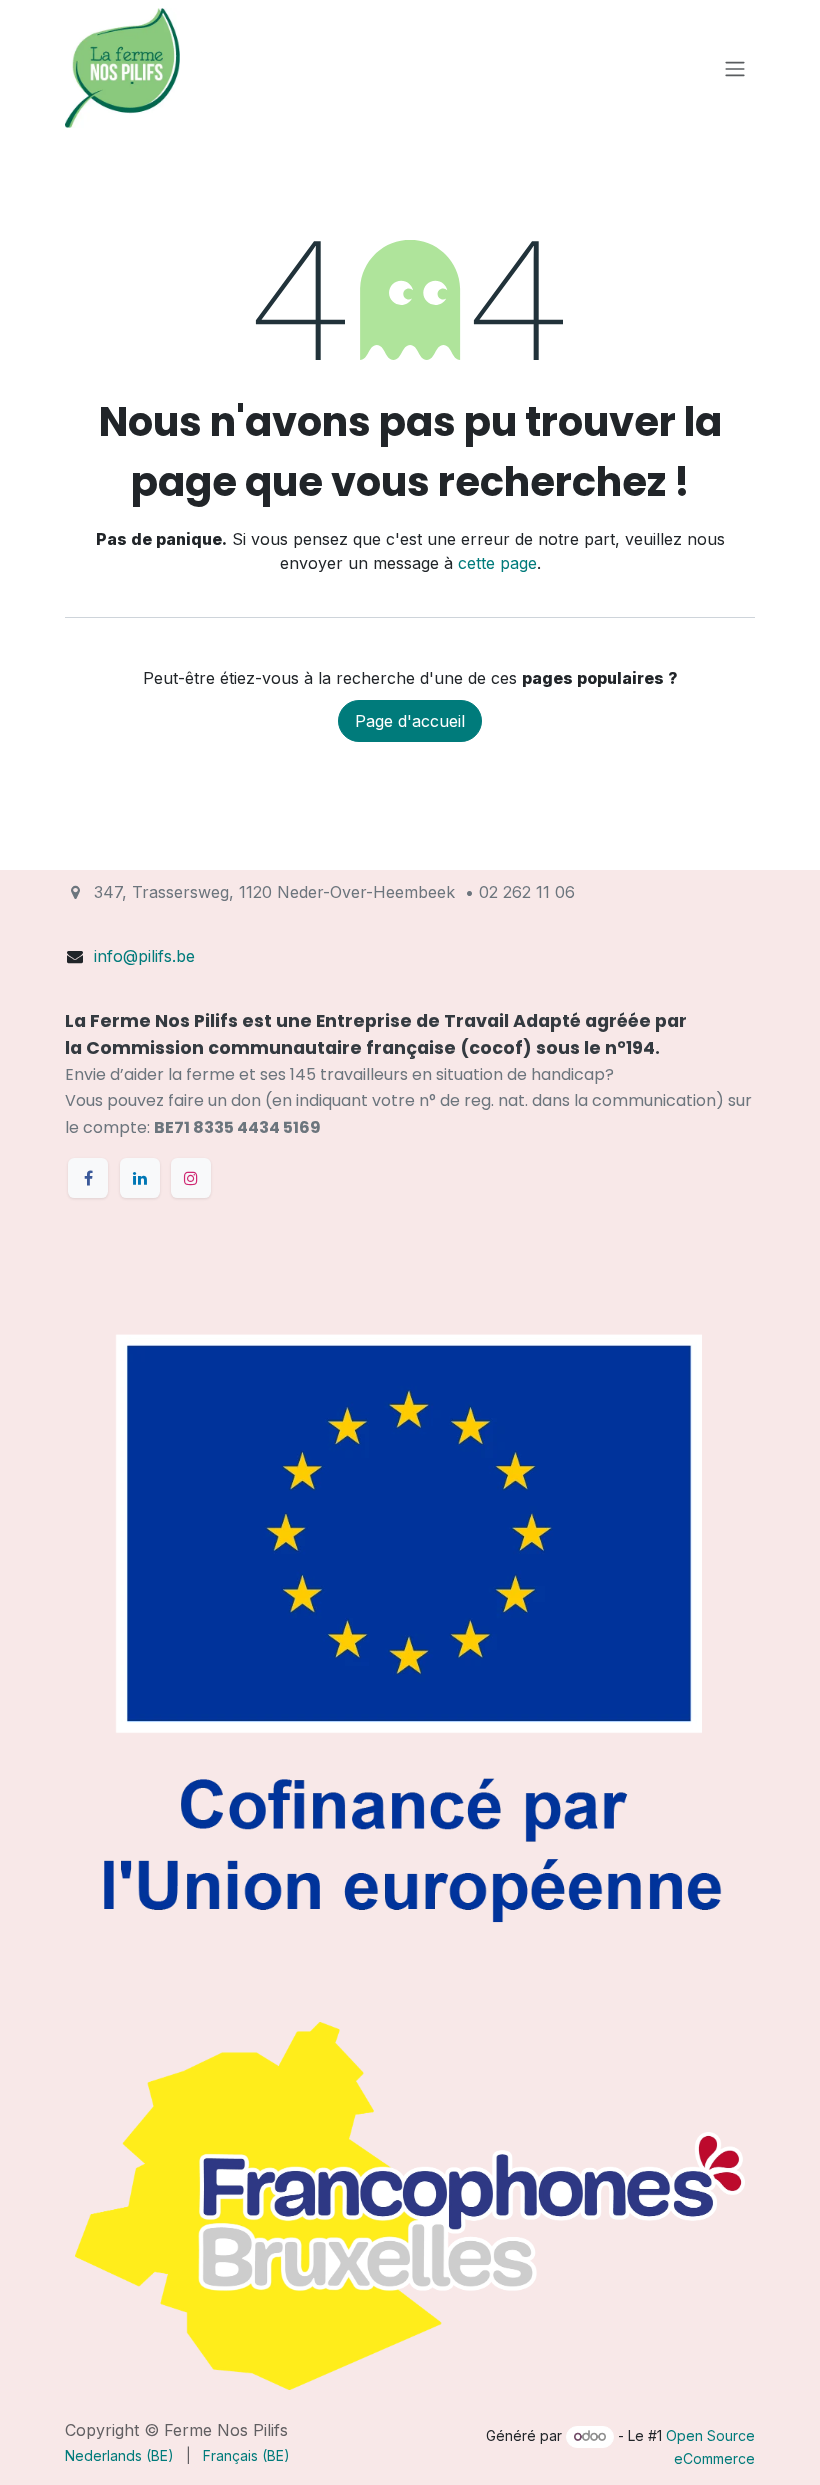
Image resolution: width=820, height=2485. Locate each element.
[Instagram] (191, 1178)
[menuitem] (119, 2455)
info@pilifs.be (144, 956)
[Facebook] (88, 1178)
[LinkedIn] (140, 1178)
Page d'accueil (410, 721)
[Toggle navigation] (735, 68)
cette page (497, 563)
